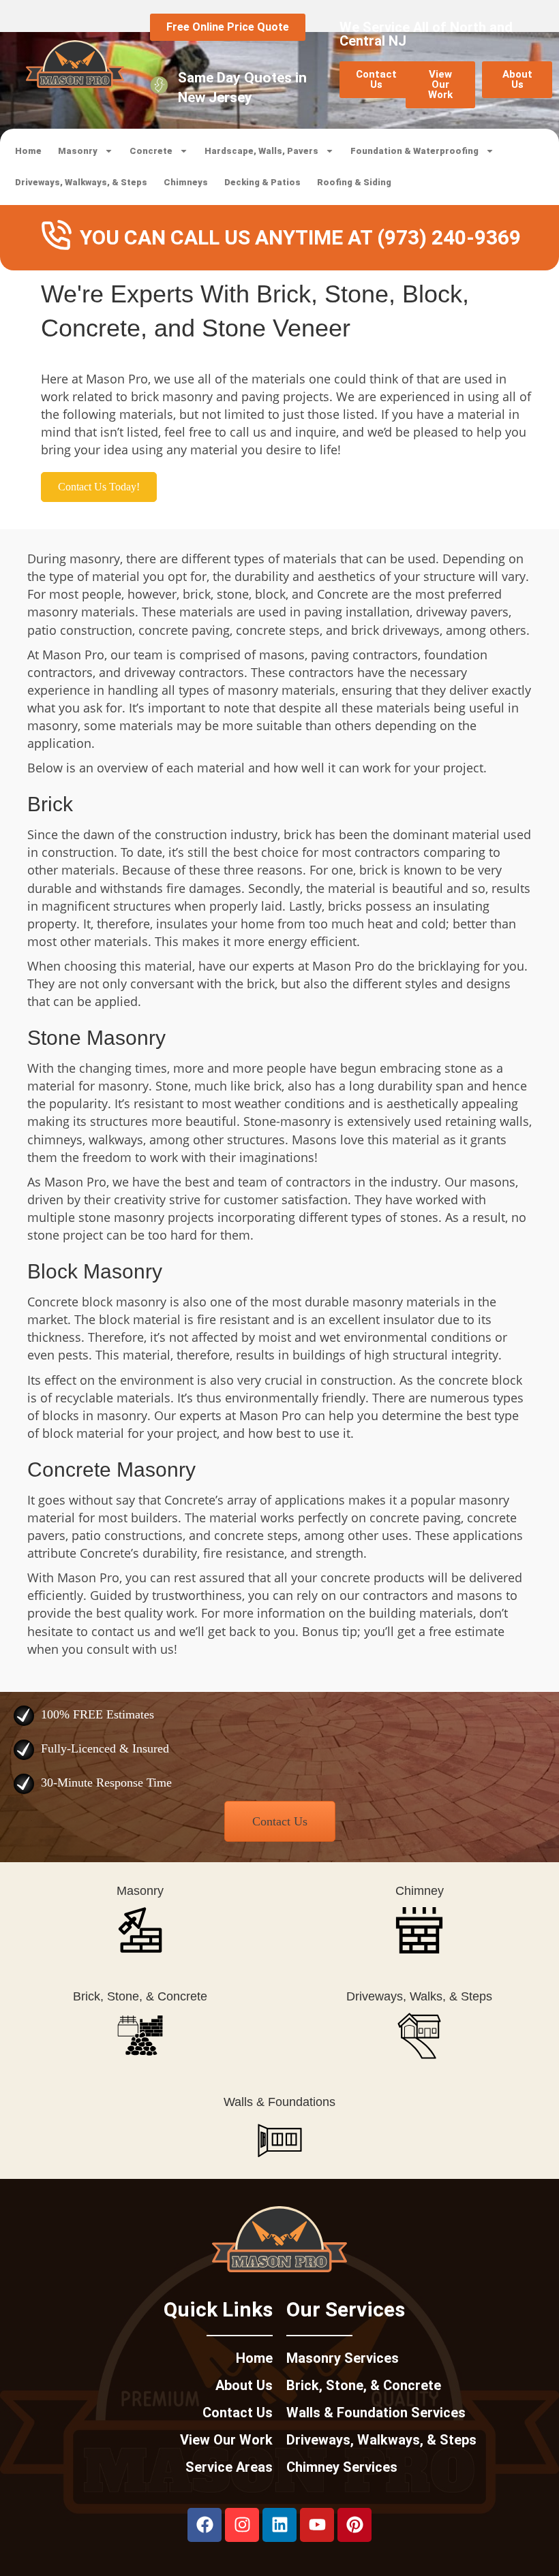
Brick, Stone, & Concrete (364, 2385)
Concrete (151, 151)
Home (28, 151)
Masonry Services (343, 2358)
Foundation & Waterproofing (414, 151)
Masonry (78, 151)
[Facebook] (205, 2525)
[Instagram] (242, 2525)
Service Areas (229, 2467)
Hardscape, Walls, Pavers (261, 151)
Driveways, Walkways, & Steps (81, 182)
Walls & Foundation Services (376, 2413)
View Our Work (226, 2440)
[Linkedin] (279, 2525)
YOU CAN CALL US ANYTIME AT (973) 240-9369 (300, 237)
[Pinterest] (354, 2525)
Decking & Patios (262, 182)
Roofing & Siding (354, 182)
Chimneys (186, 182)
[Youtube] (317, 2525)
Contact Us (238, 2413)
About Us (244, 2385)
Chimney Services (342, 2467)
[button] (99, 487)
